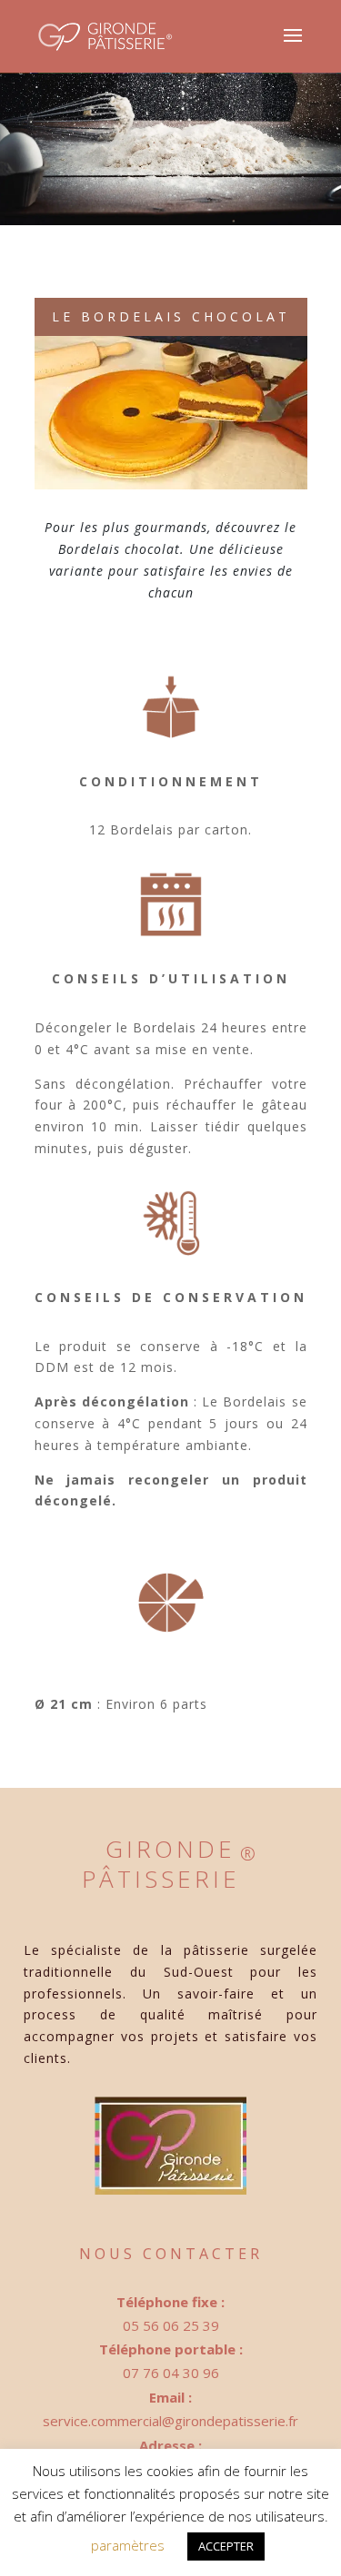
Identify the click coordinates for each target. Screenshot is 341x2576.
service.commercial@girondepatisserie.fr (170, 2421)
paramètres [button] (128, 2545)
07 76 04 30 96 (171, 2373)
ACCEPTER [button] (226, 2546)
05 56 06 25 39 (171, 2325)
